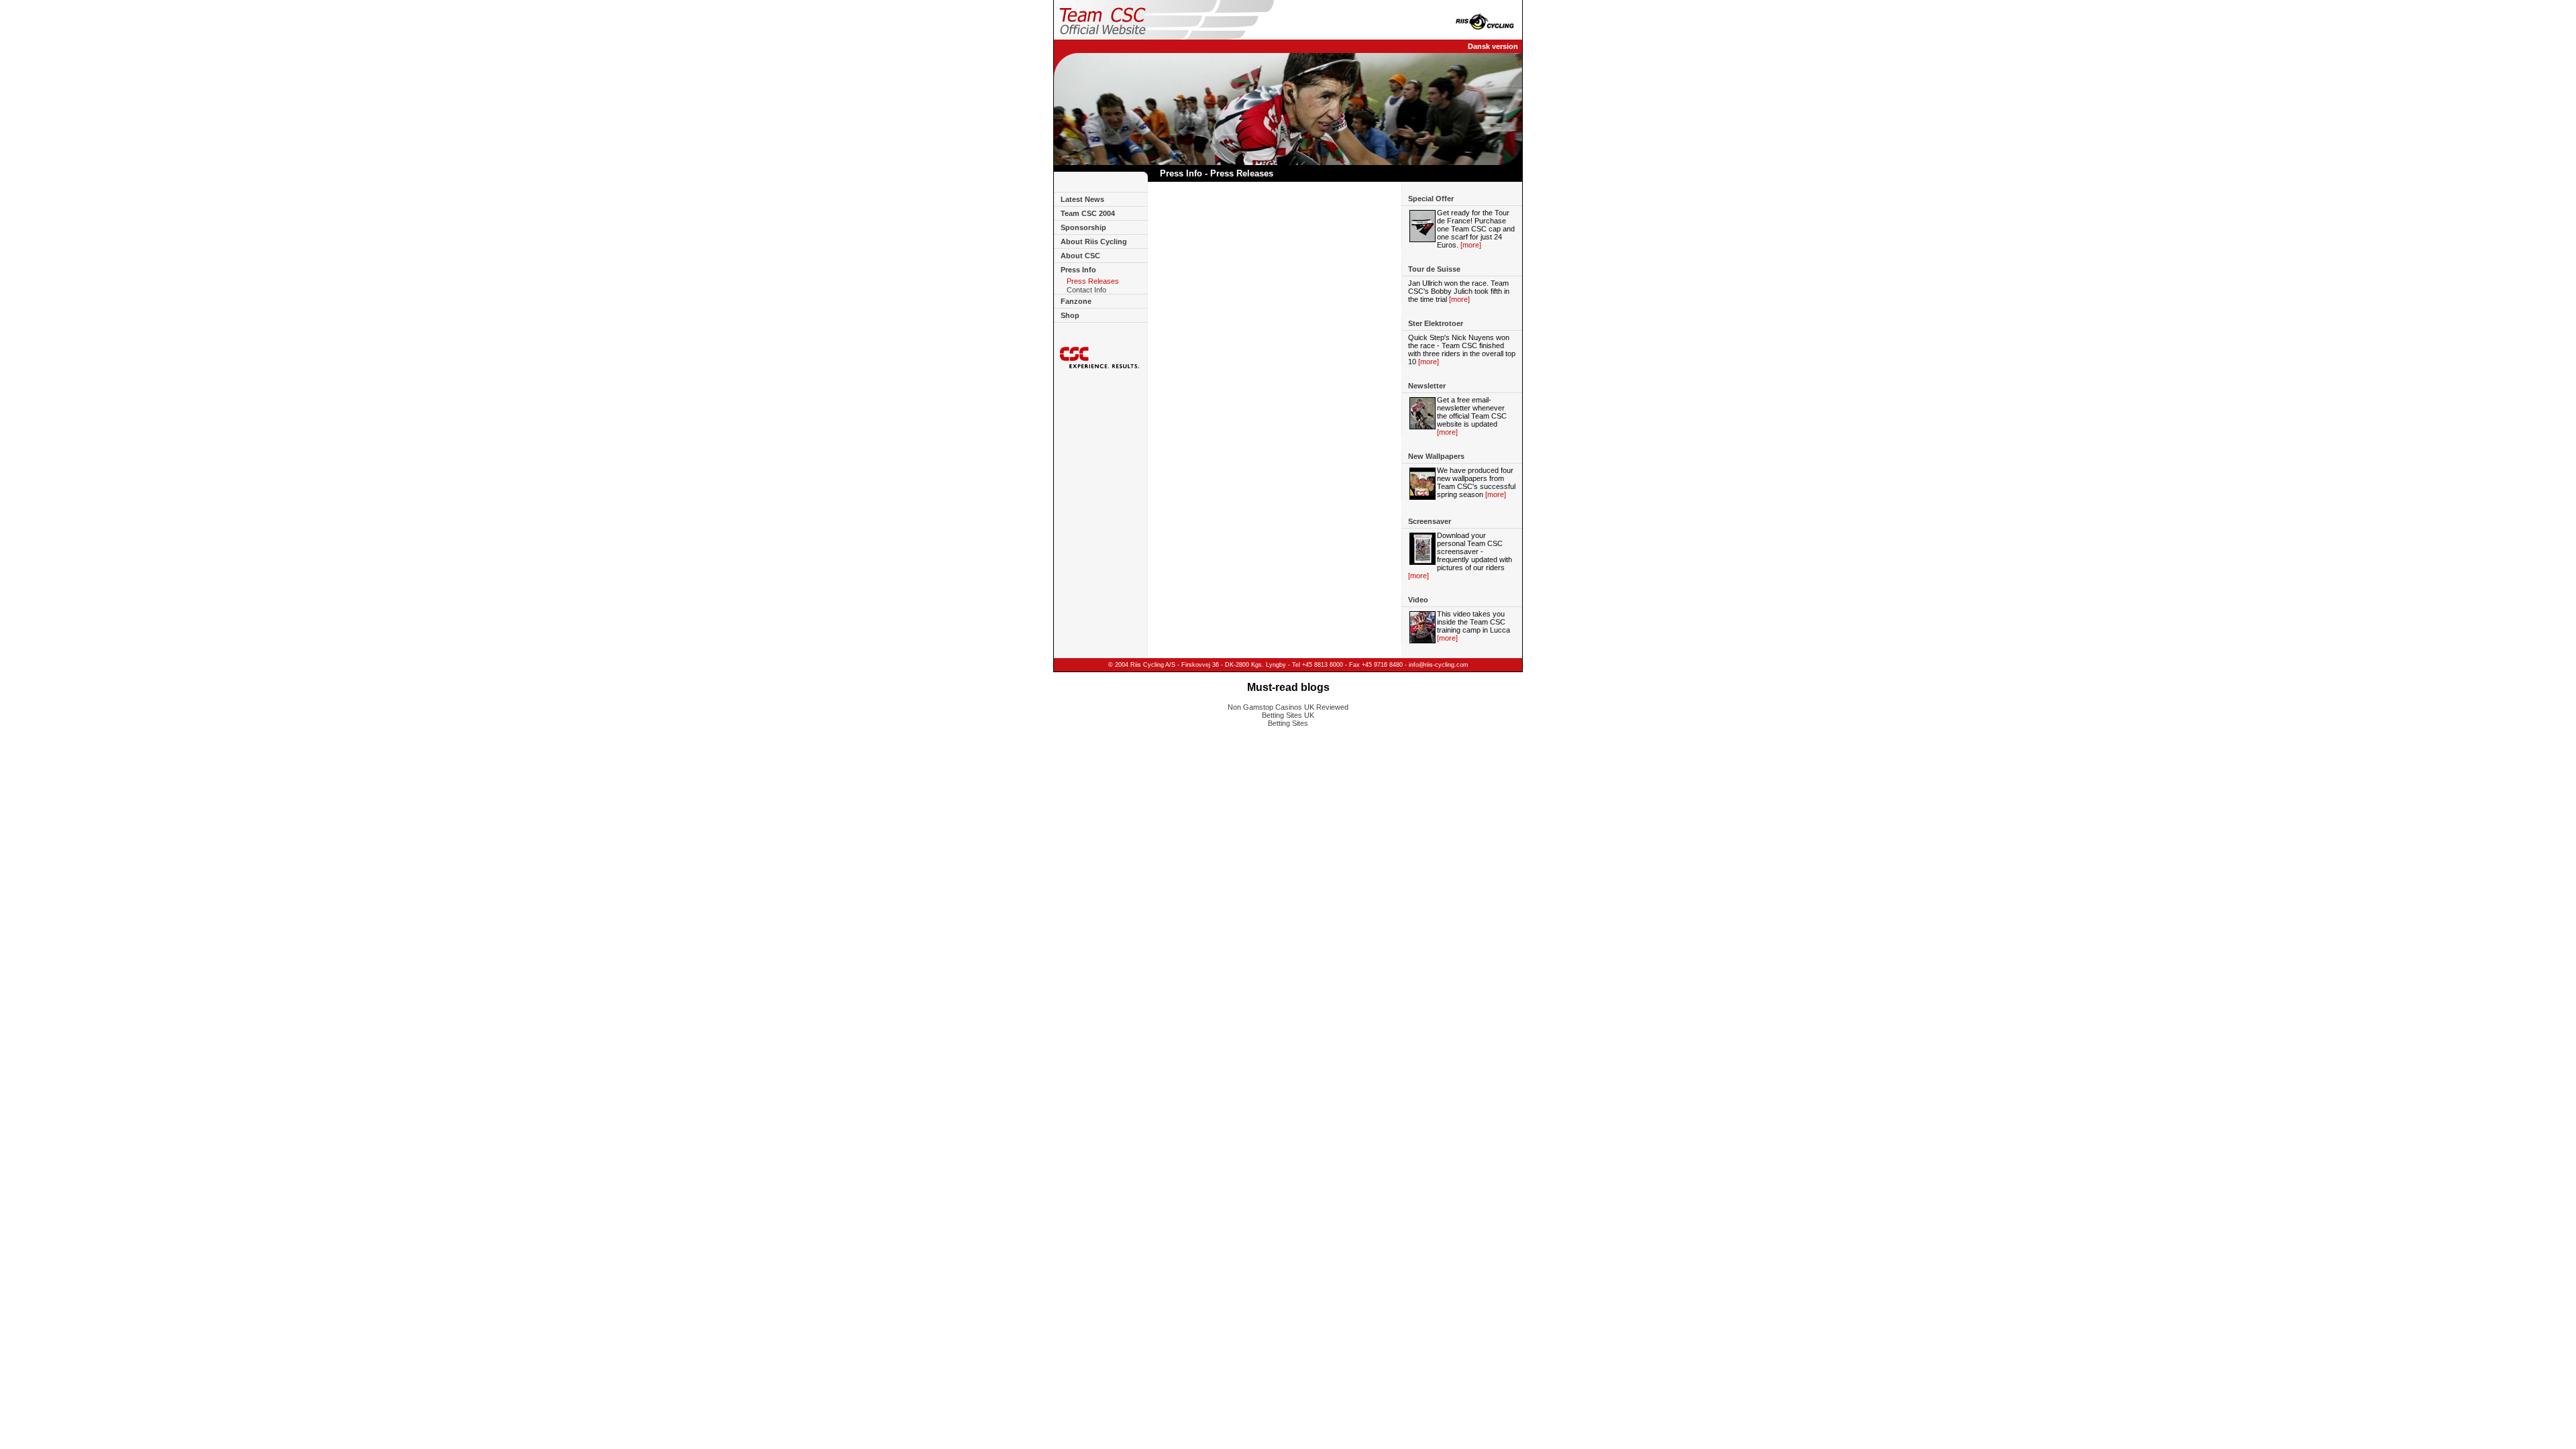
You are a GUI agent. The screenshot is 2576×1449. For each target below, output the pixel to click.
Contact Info (1086, 290)
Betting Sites (1288, 723)
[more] (1471, 245)
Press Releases (1093, 281)
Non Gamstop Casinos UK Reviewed (1288, 707)
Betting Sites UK (1288, 715)
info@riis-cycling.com (1439, 665)
